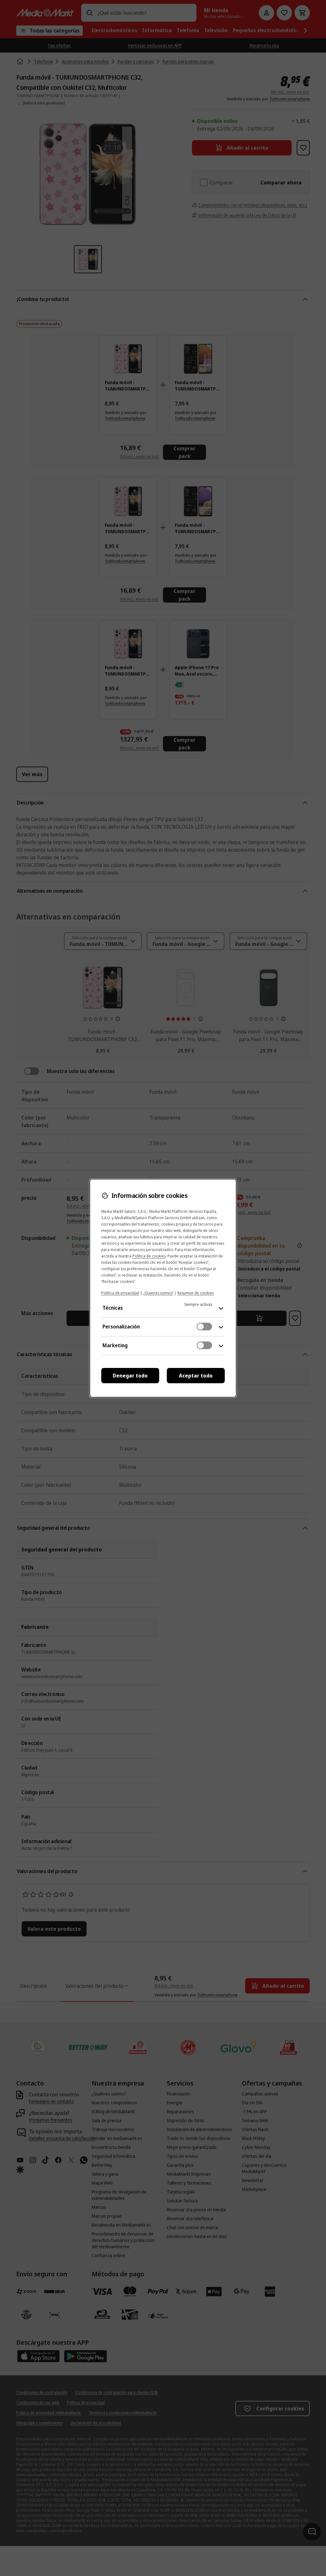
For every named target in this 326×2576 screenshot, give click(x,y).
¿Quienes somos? (158, 1293)
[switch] (204, 1327)
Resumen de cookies (195, 1293)
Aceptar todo (196, 1376)
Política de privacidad (120, 1293)
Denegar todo (130, 1376)
